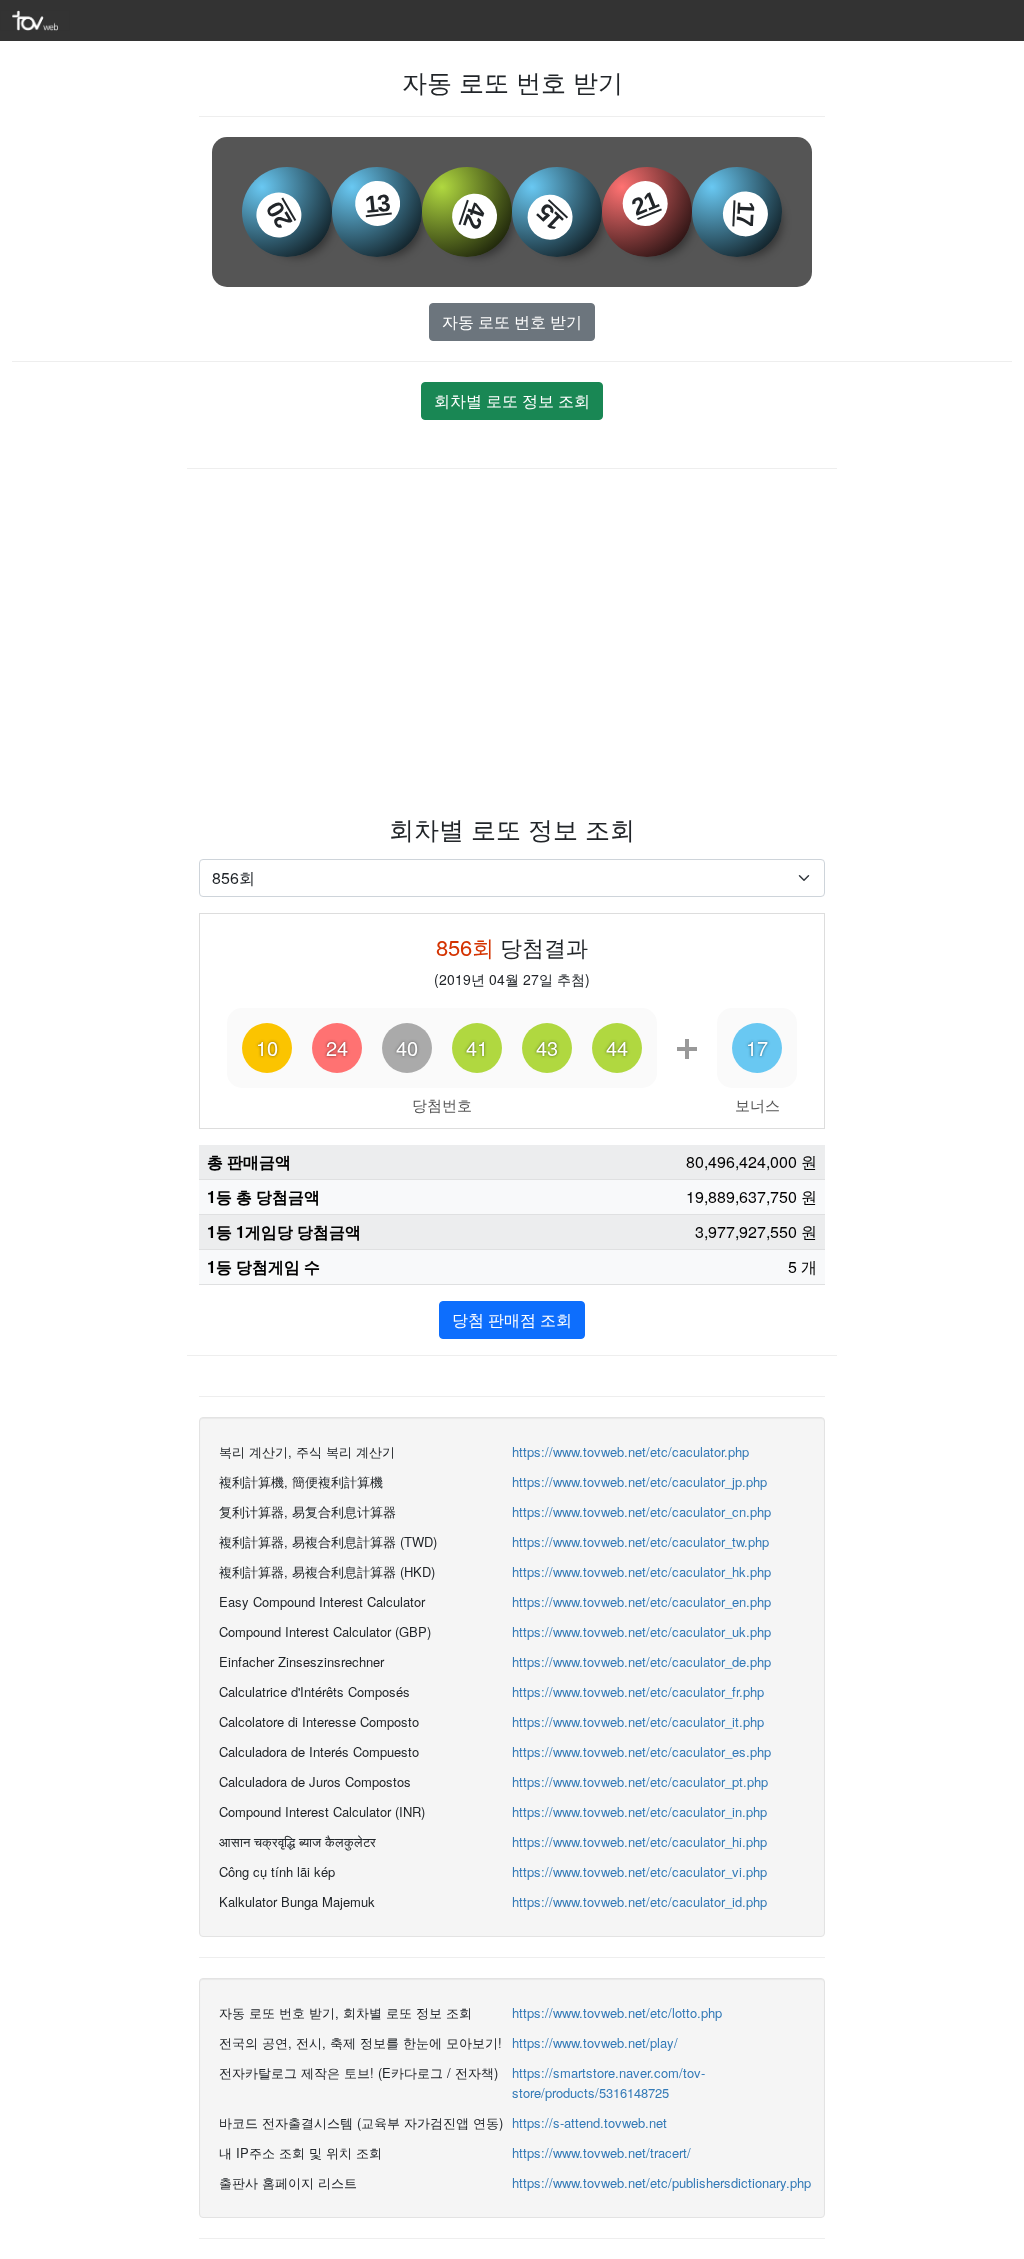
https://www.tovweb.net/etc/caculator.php (630, 1451)
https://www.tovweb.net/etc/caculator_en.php (641, 1601)
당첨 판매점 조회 (512, 1319)
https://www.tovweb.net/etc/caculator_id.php (639, 1901)
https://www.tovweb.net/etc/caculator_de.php (641, 1661)
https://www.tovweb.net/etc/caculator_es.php (641, 1751)
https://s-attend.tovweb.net (589, 2122)
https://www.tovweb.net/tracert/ (601, 2152)
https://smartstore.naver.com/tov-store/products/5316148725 (608, 2082)
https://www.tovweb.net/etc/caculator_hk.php (641, 1571)
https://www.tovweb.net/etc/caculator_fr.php (638, 1691)
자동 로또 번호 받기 (512, 321)
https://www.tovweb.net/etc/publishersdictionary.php (661, 2182)
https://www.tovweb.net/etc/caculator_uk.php (641, 1631)
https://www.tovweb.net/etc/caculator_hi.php (639, 1841)
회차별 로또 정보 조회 (512, 400)
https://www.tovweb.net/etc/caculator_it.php (638, 1721)
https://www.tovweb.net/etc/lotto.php (617, 2012)
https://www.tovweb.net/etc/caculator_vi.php (639, 1871)
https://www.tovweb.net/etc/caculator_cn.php (641, 1511)
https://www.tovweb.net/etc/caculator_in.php (639, 1811)
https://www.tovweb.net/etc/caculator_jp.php (639, 1481)
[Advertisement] (512, 639)
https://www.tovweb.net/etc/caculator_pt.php (640, 1781)
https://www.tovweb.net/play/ (595, 2042)
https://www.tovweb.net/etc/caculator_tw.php (640, 1541)
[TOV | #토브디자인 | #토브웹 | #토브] (35, 18)
